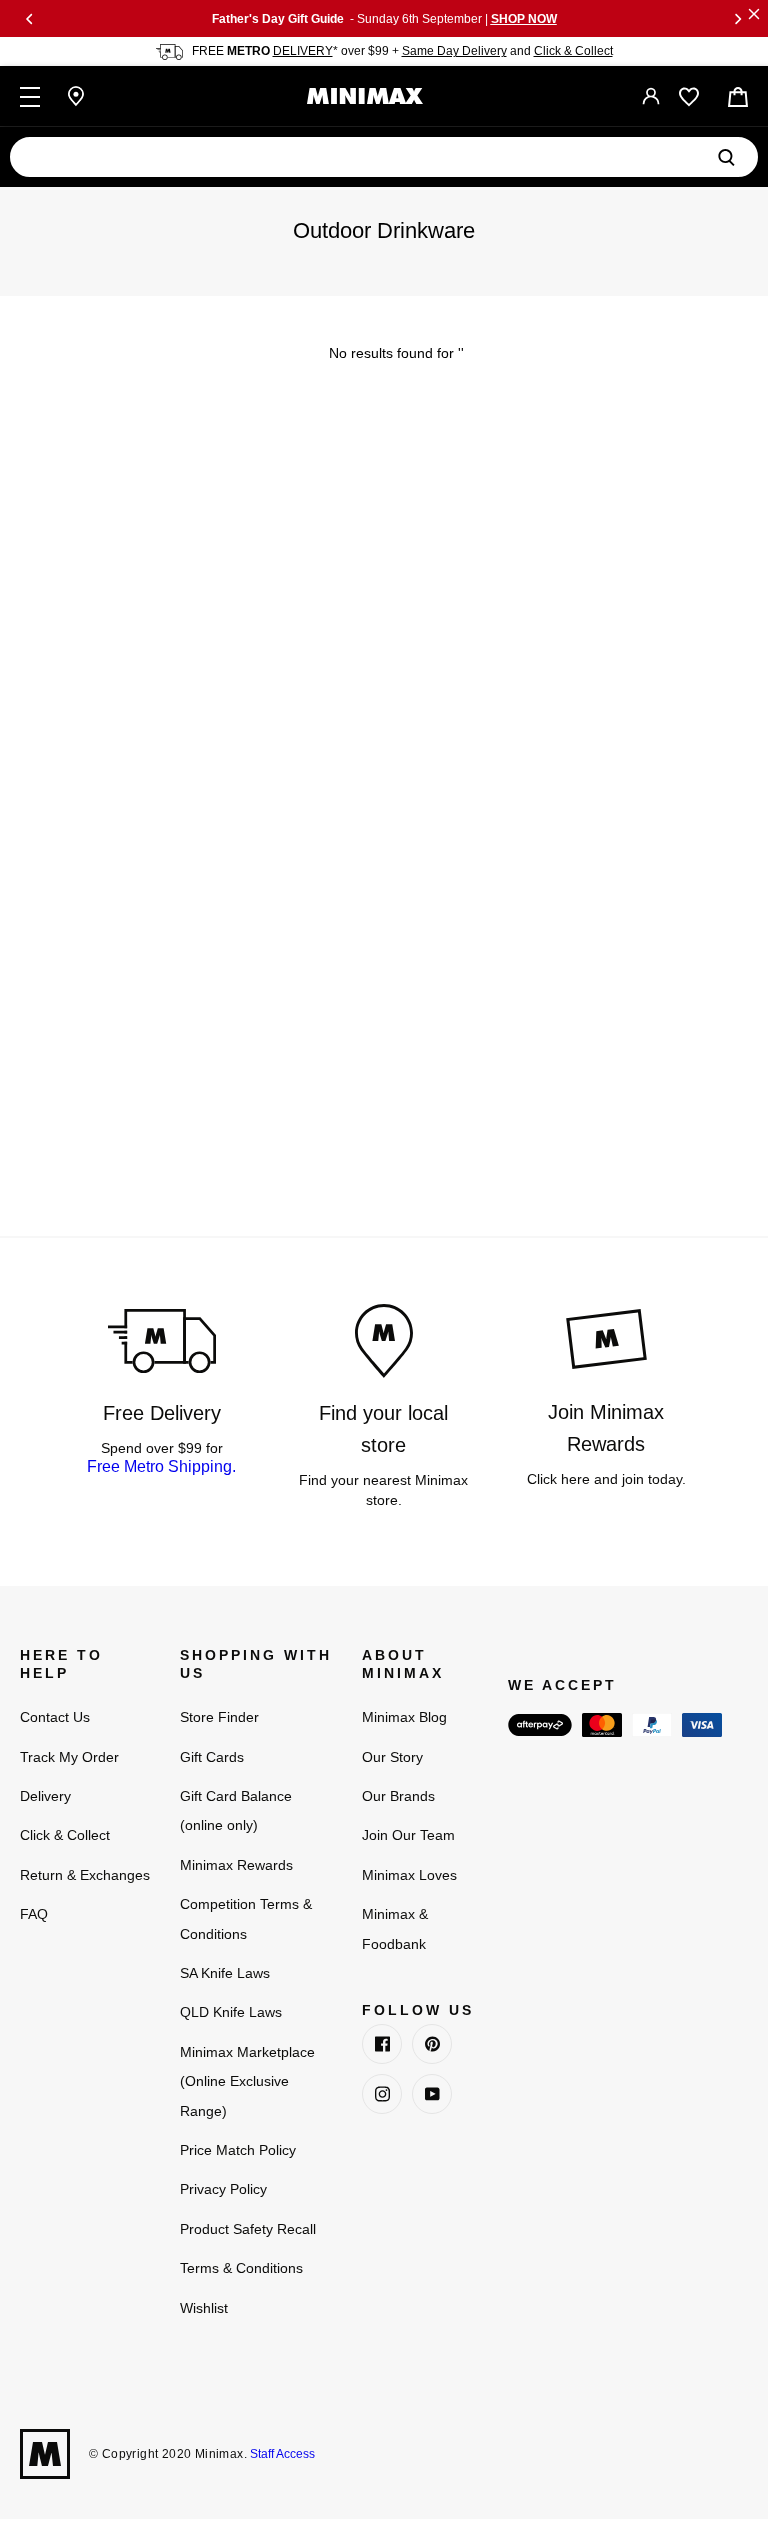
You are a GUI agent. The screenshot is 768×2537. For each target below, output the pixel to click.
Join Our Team (408, 1835)
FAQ (34, 1914)
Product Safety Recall (248, 2229)
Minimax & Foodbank (395, 1928)
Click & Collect (573, 51)
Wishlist (204, 2308)
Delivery (45, 1796)
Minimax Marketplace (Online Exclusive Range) (247, 2081)
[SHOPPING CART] (738, 97)
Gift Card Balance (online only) (236, 1810)
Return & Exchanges (85, 1875)
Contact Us (55, 1717)
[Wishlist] (689, 97)
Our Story (392, 1757)
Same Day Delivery (454, 51)
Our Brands (398, 1796)
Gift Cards (212, 1757)
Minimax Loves (409, 1875)
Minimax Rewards (236, 1865)
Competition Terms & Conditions (246, 1918)
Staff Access (281, 2454)
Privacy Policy (223, 2189)
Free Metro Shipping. (161, 1466)
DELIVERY (303, 51)
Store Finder (219, 1717)
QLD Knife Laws (231, 2012)
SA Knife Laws (225, 1973)
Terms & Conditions (241, 2268)
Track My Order (69, 1757)
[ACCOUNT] (651, 96)
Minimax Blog (404, 1717)
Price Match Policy (238, 2150)
